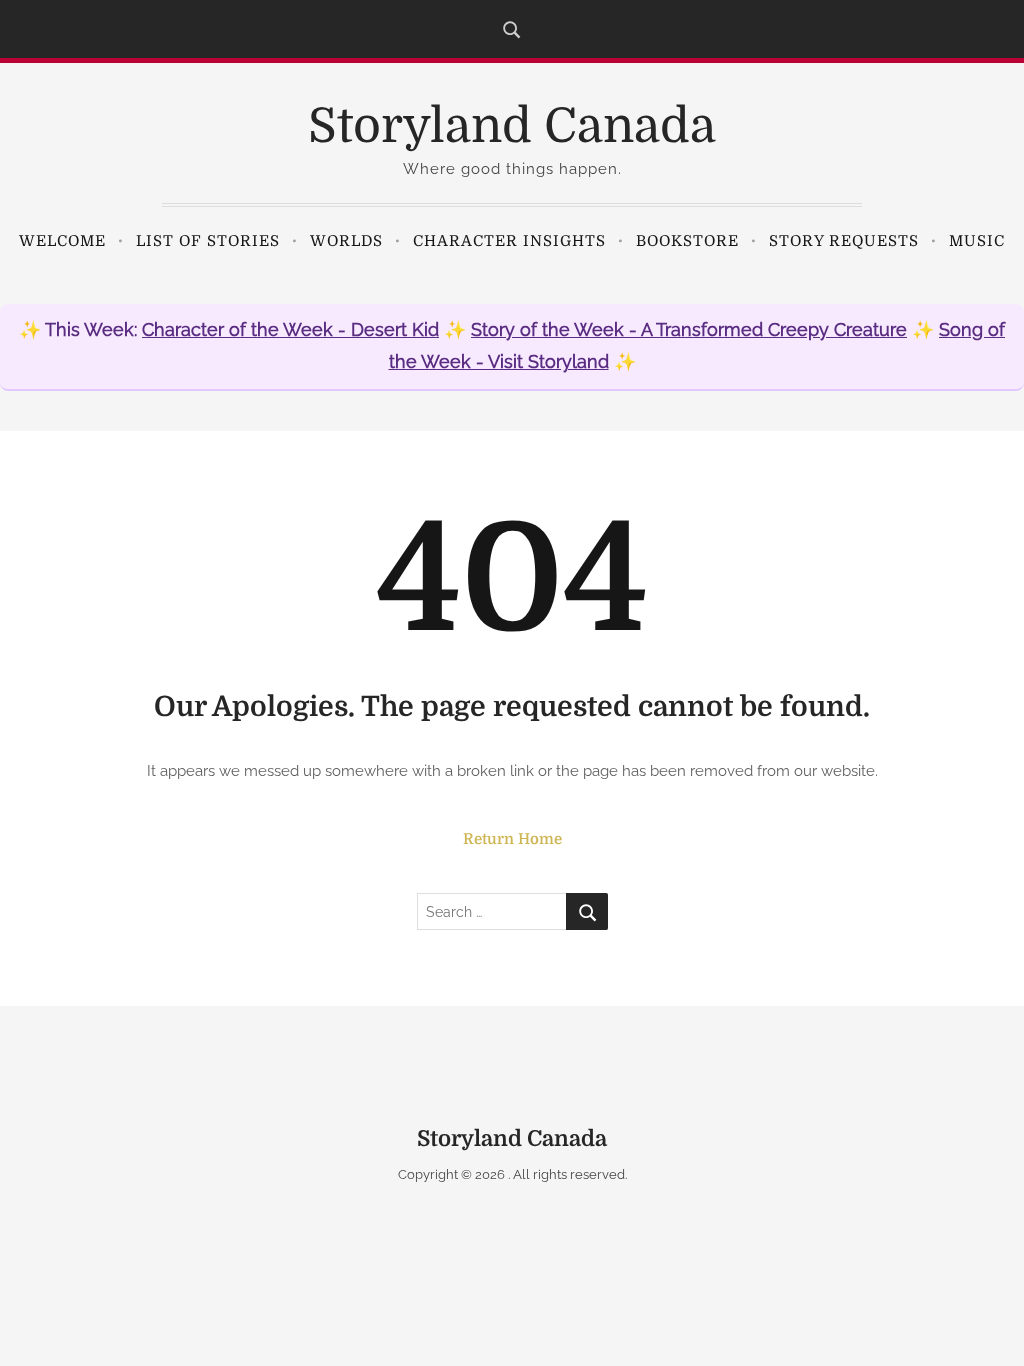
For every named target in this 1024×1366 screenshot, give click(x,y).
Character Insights (509, 241)
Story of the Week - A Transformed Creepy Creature (689, 329)
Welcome (62, 241)
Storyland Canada (512, 126)
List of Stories (208, 241)
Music (977, 241)
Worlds (346, 241)
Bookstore (687, 241)
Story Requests (844, 241)
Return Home (512, 839)
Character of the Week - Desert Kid (290, 329)
